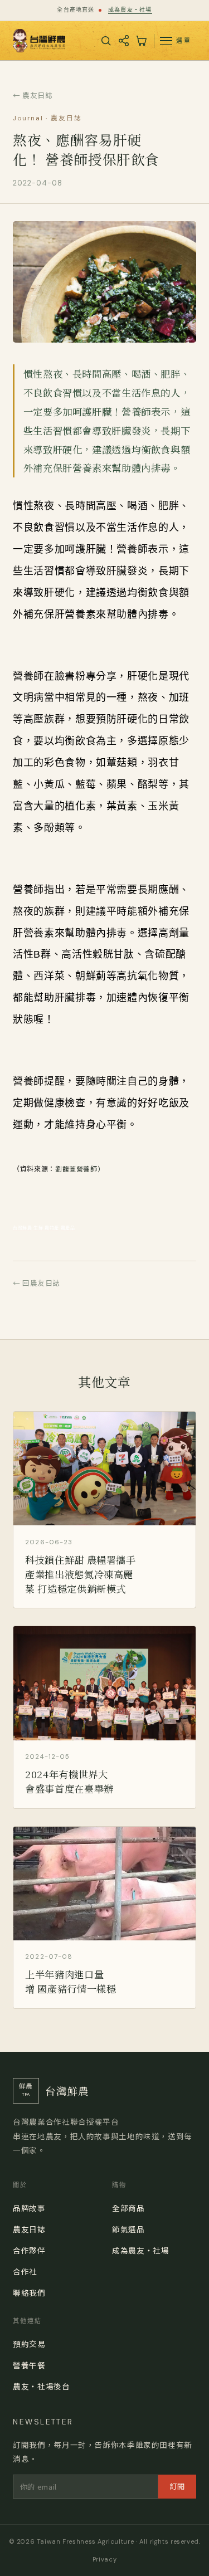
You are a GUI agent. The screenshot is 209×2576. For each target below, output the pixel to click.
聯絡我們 (29, 2292)
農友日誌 (29, 2229)
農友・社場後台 (41, 2386)
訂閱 (178, 2486)
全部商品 (128, 2208)
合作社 (25, 2271)
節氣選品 (128, 2229)
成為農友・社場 (130, 10)
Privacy (104, 2559)
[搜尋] (106, 41)
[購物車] (141, 41)
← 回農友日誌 (37, 1283)
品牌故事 (29, 2208)
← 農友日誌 (33, 95)
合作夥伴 (29, 2250)
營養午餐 (29, 2365)
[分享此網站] (124, 41)
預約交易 (29, 2344)
